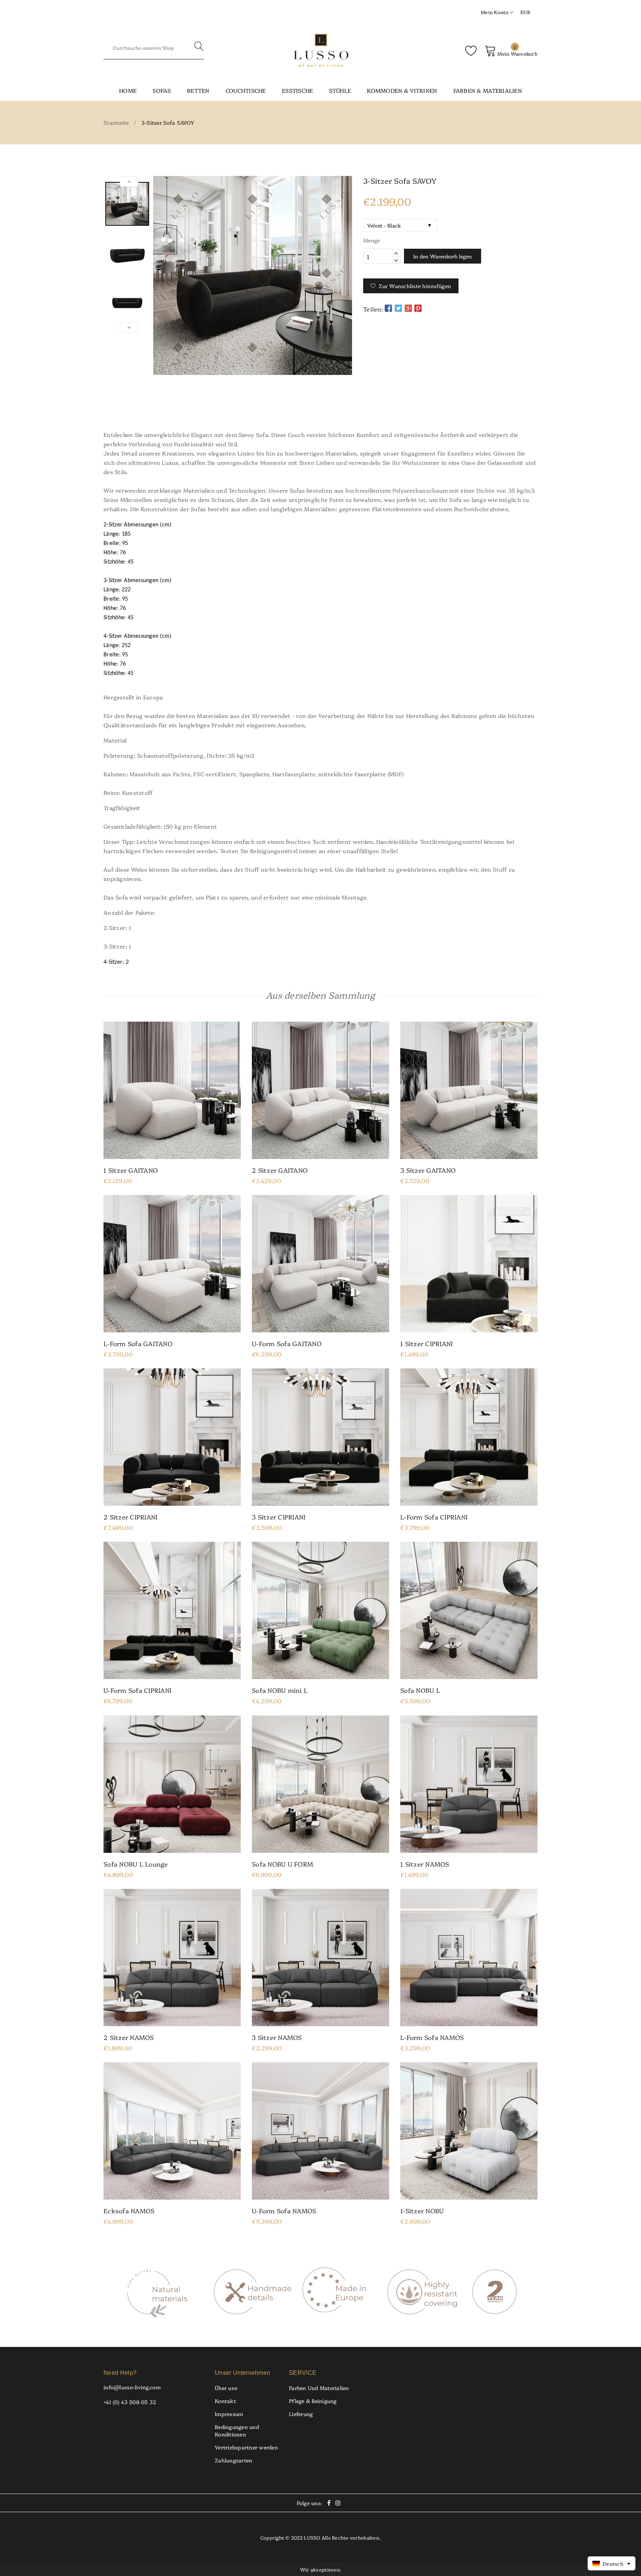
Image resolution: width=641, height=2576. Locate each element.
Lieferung (301, 2414)
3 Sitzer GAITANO (428, 1170)
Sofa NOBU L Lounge (136, 1864)
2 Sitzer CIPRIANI (130, 1517)
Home (128, 90)
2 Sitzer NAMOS (129, 2037)
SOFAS (162, 90)
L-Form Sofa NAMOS (432, 2037)
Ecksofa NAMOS (129, 2211)
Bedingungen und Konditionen (237, 2430)
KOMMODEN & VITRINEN (402, 90)
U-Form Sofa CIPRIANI (137, 1690)
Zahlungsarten (234, 2460)
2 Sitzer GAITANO (280, 1170)
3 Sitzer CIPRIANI (279, 1517)
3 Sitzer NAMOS (277, 2037)
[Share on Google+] (408, 308)
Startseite (116, 123)
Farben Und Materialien (319, 2388)
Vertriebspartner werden (246, 2447)
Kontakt (225, 2401)
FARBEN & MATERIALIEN (488, 90)
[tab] (320, 408)
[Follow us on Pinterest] (418, 308)
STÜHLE (340, 90)
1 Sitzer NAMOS (425, 1864)
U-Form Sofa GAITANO (287, 1343)
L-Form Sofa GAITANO (138, 1343)
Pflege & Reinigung (313, 2401)
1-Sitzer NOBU (422, 2211)
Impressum (229, 2414)
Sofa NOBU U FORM (282, 1864)
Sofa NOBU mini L (280, 1690)
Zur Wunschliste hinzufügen (415, 286)
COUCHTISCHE (246, 90)
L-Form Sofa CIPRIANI (434, 1517)
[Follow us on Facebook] (388, 308)
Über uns (226, 2388)
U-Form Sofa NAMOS (284, 2211)
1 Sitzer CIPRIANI (426, 1343)
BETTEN (198, 90)
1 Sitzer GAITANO (131, 1170)
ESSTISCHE (297, 90)
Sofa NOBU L (420, 1690)
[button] (612, 2563)
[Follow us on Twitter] (398, 308)
